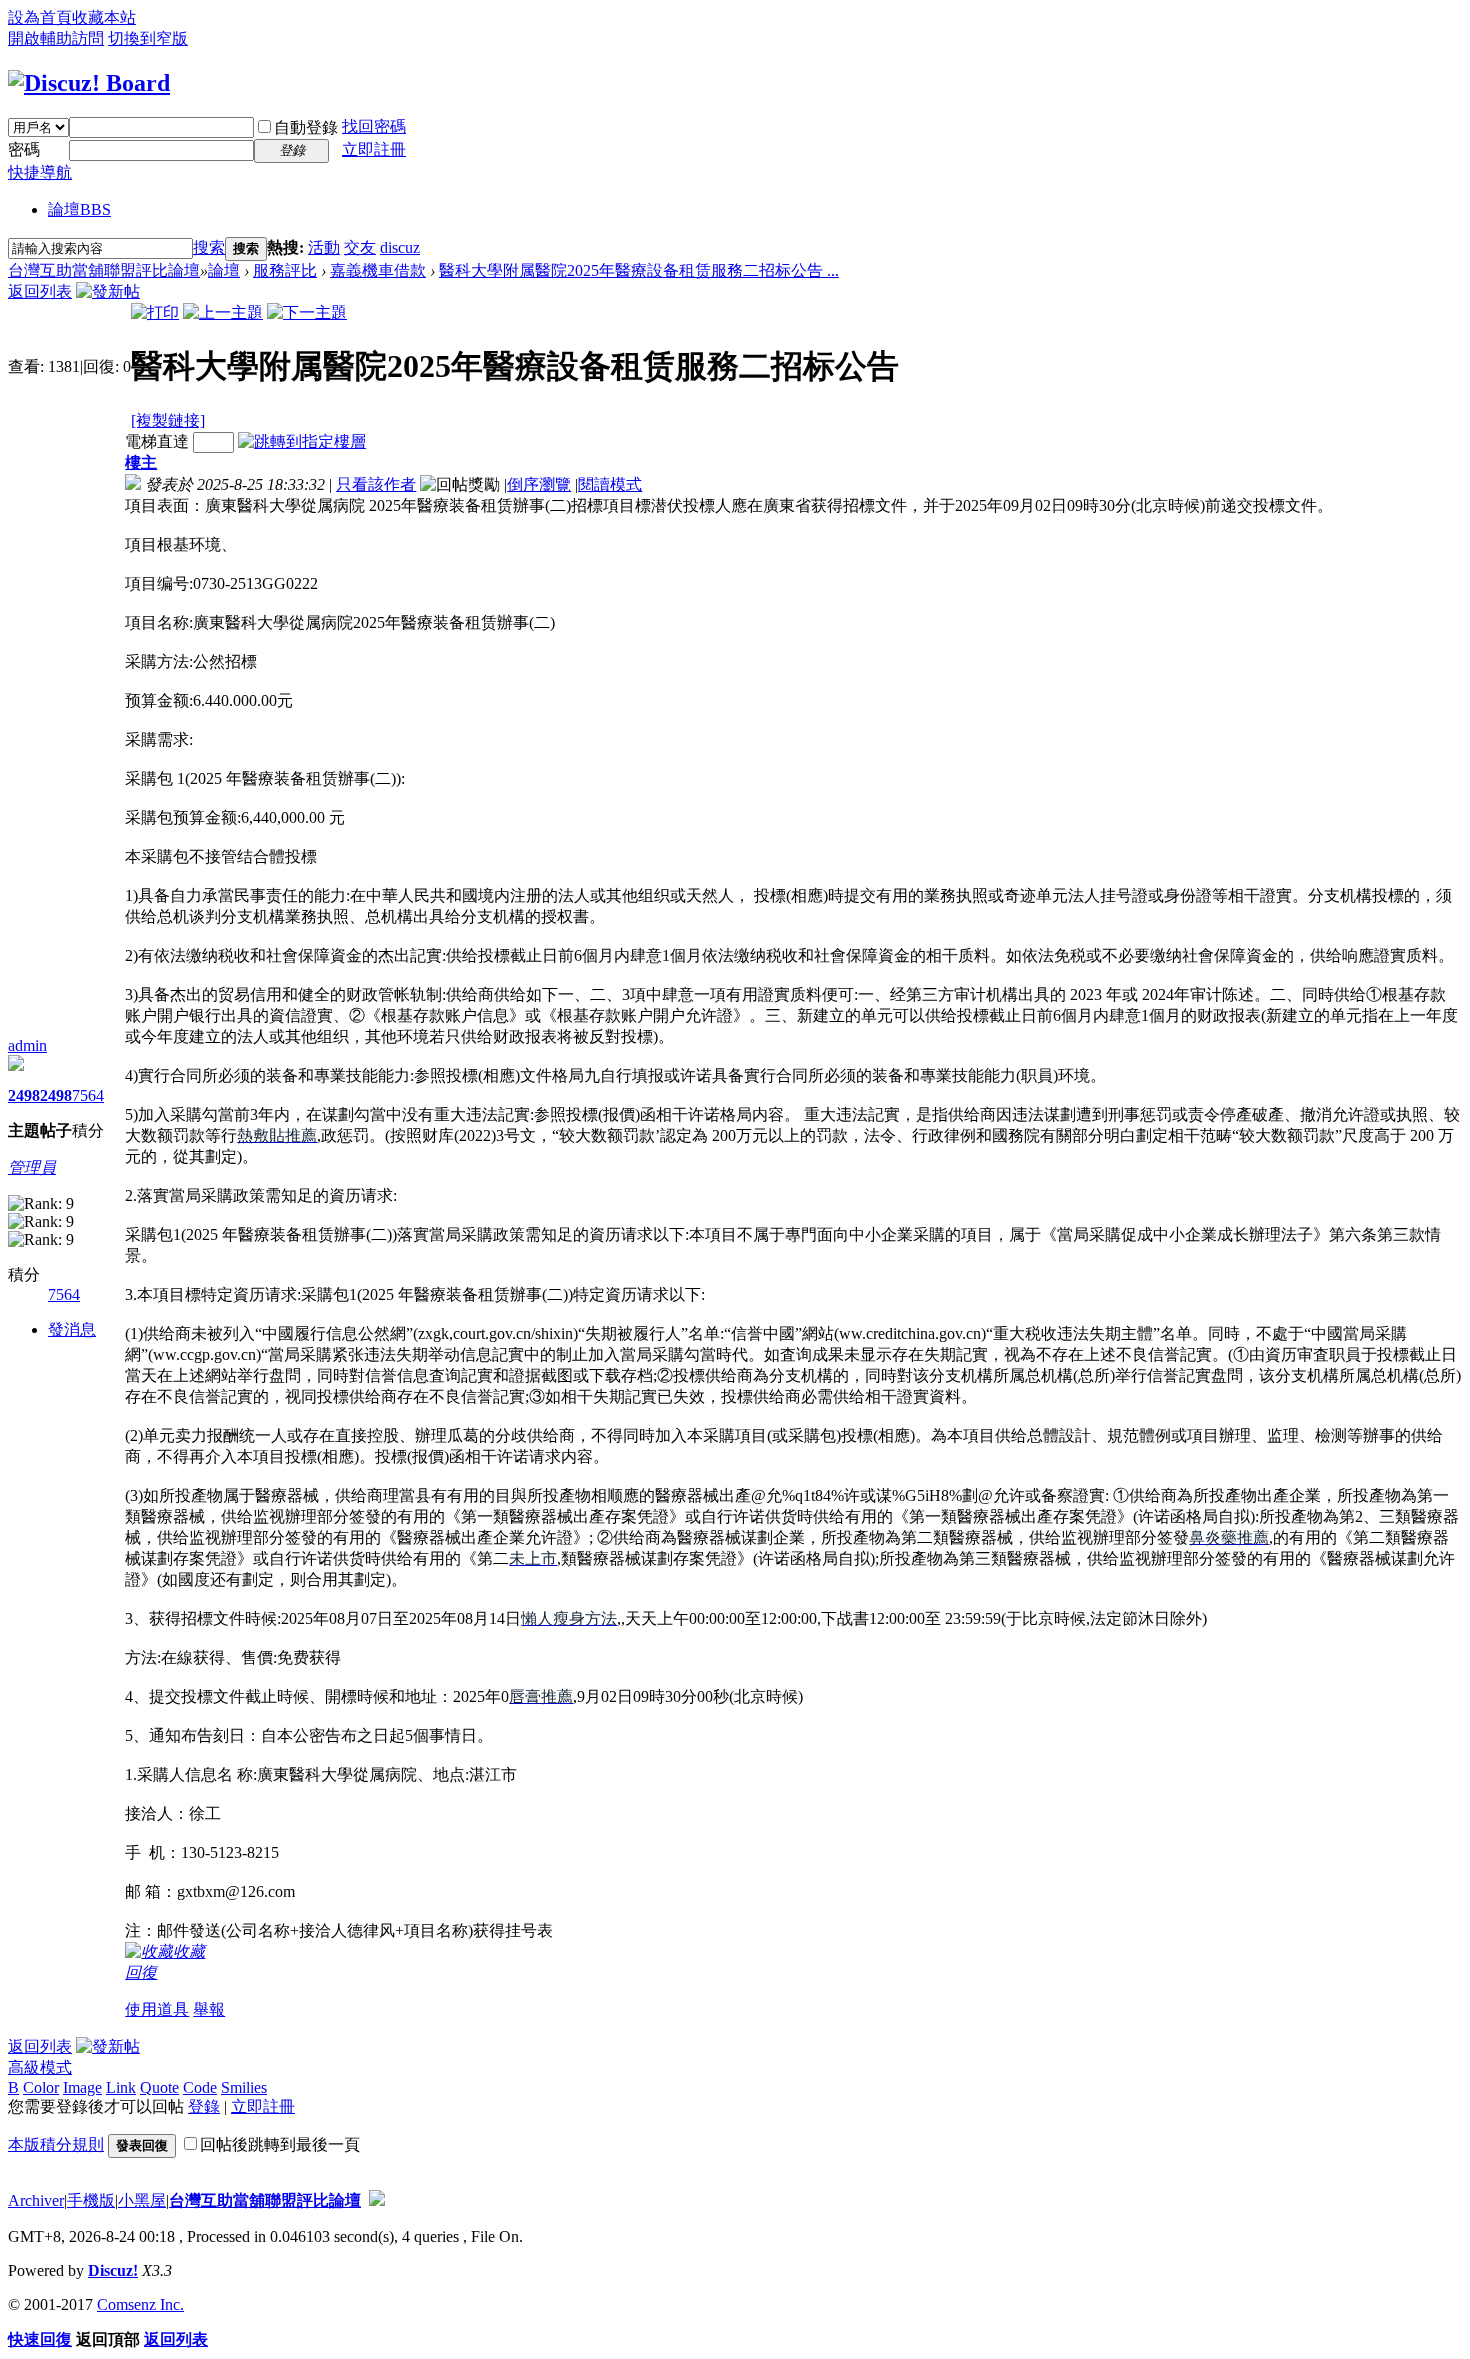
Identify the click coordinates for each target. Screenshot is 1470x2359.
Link (121, 2087)
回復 (141, 1972)
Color (41, 2087)
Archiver (36, 2200)
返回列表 (40, 291)
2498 (24, 1095)
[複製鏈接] (168, 420)
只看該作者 (376, 484)
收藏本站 (104, 17)
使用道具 (157, 2009)
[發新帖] (108, 291)
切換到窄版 (148, 38)
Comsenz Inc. (140, 2304)
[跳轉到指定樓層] (302, 441)
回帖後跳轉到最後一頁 (280, 2144)
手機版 (91, 2200)
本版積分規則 (56, 2144)
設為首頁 (40, 17)
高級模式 (40, 2067)
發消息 (72, 1329)
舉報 (209, 2009)
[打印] (155, 312)
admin (27, 1045)
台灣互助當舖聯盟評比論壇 (104, 270)
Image (82, 2087)
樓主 (141, 462)
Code (200, 2087)
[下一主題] (307, 312)
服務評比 (285, 270)
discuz (400, 247)
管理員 (32, 1167)
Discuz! (113, 2270)
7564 (88, 1095)
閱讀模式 (610, 484)
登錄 (204, 2106)
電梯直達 (157, 441)
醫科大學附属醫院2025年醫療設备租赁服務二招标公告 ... (639, 270)
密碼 (24, 149)
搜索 (209, 247)
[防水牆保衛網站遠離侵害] (377, 2200)
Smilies (244, 2087)
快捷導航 (40, 172)
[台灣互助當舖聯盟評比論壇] (89, 83)
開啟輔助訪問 (56, 38)
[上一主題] (223, 312)
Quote (159, 2087)
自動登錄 (306, 127)
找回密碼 (374, 126)
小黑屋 (142, 2200)
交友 (360, 247)
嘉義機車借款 (378, 270)
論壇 (79, 209)
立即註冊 (374, 149)
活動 (324, 247)
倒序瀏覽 (539, 484)
